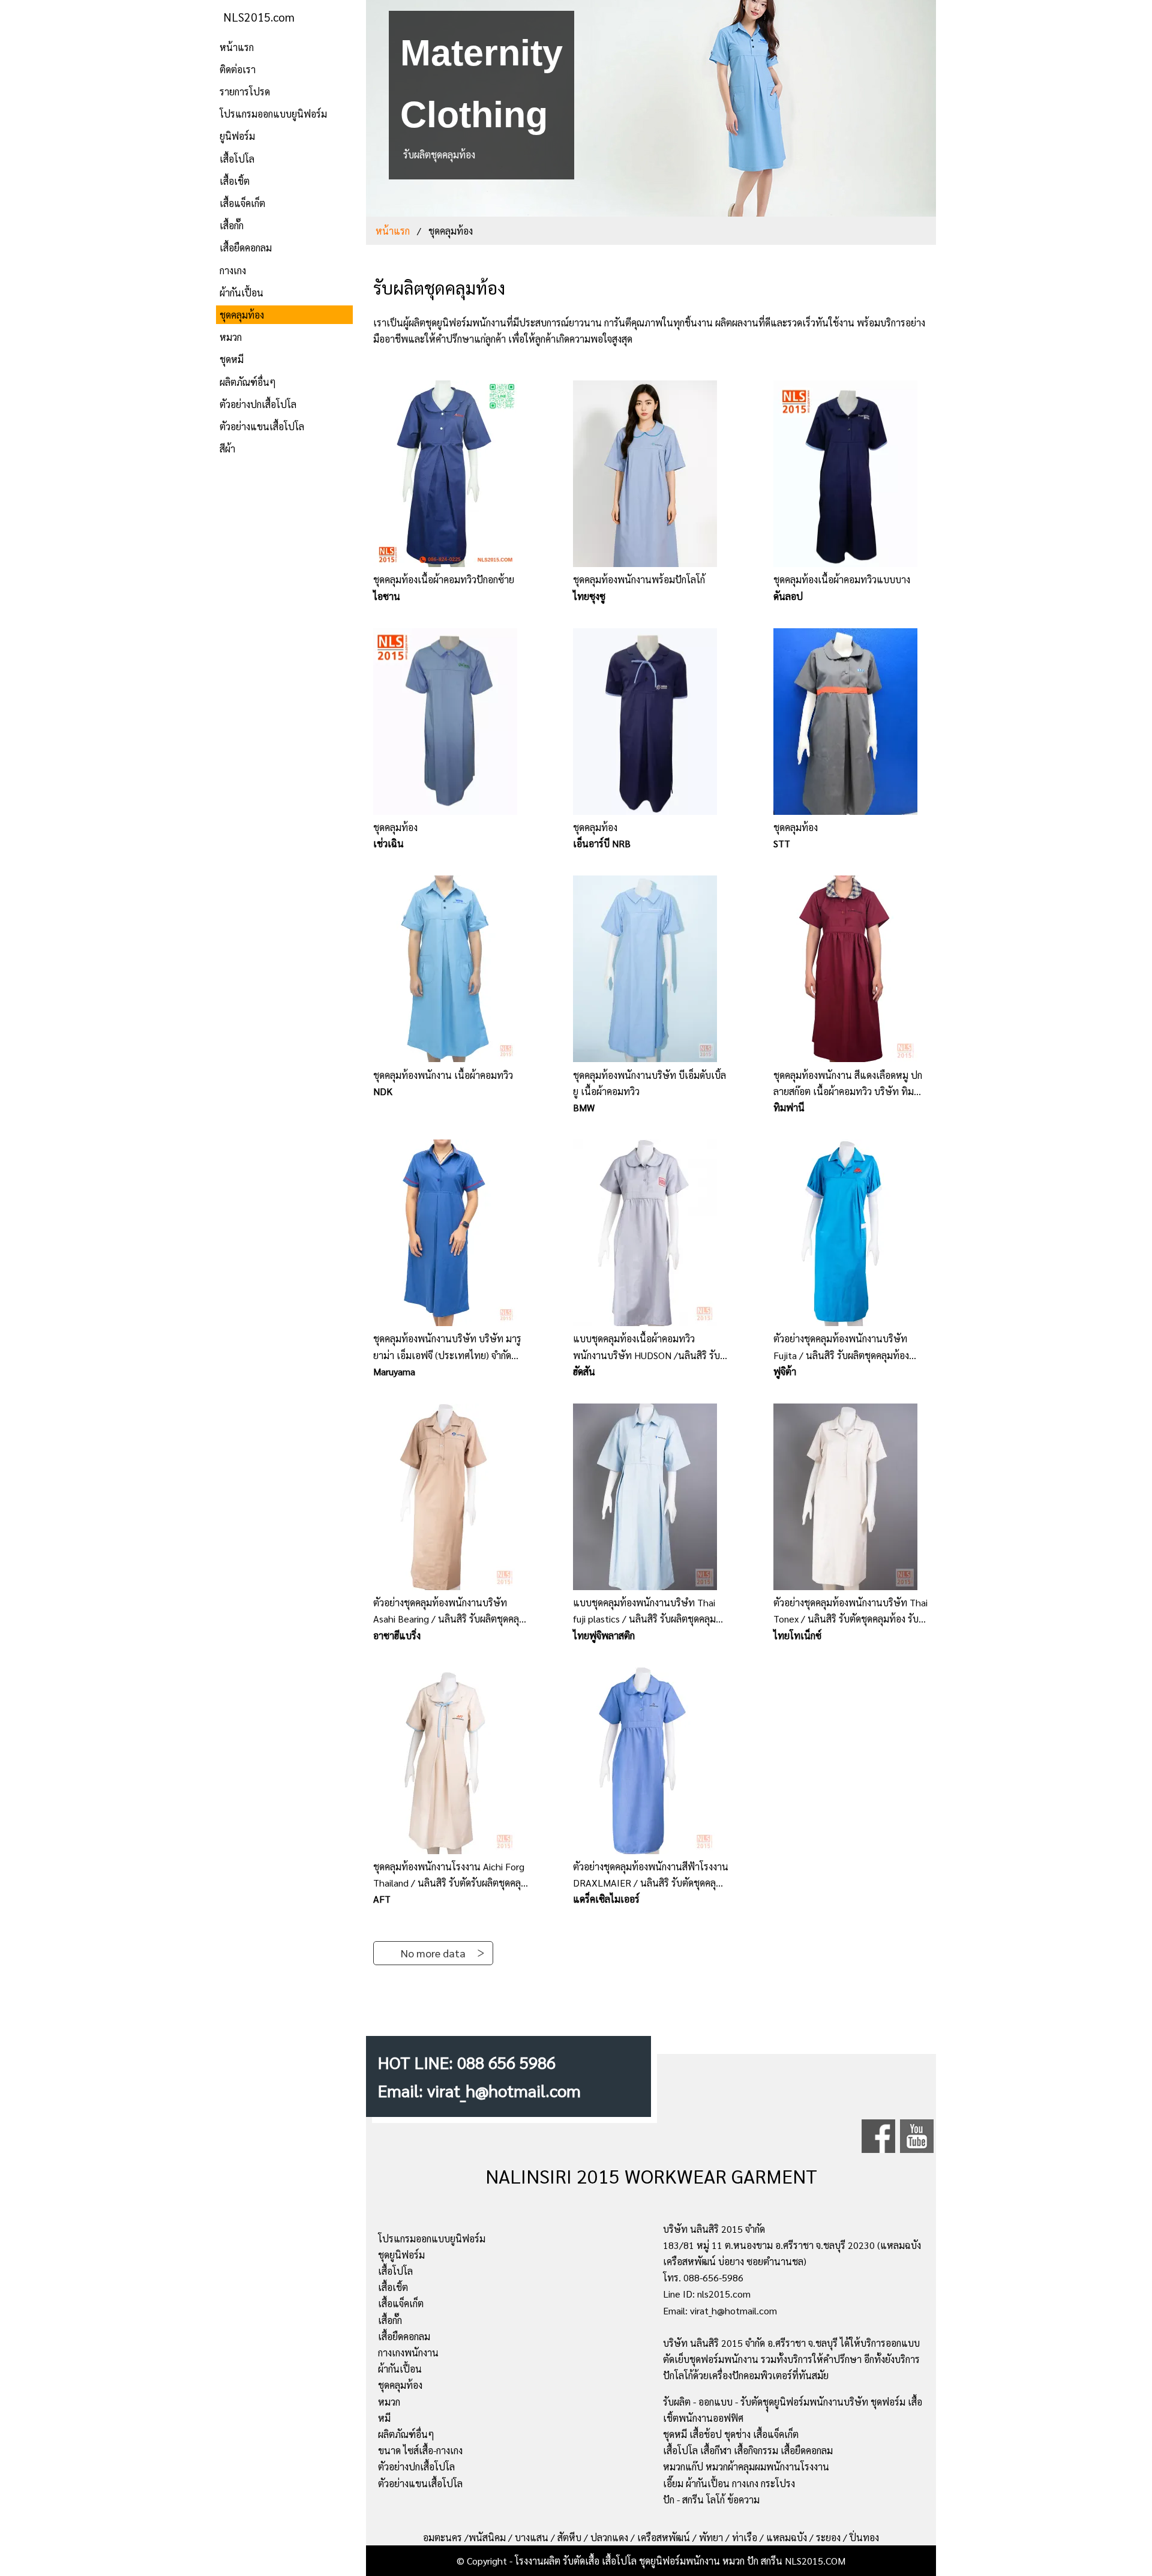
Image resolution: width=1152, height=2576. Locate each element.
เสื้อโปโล (237, 159)
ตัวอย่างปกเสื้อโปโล (258, 404)
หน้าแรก (237, 47)
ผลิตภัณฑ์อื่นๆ (248, 382)
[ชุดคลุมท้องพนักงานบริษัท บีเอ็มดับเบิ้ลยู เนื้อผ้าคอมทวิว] (651, 971)
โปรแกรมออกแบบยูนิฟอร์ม (273, 114)
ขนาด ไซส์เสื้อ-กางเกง (420, 2450)
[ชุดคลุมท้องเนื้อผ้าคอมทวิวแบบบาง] (851, 476)
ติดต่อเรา (238, 69)
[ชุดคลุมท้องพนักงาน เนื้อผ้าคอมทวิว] (451, 971)
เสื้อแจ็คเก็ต (242, 203)
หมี (384, 2418)
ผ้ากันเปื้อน (241, 293)
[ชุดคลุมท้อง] (451, 724)
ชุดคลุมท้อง (242, 315)
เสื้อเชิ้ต (235, 181)
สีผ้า (227, 449)
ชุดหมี (232, 359)
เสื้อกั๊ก (232, 225)
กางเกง (233, 270)
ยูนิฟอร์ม (237, 136)
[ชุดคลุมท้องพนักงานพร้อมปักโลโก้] (651, 476)
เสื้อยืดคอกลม (246, 248)
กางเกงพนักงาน (408, 2352)
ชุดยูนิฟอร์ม (401, 2255)
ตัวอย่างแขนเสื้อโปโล (262, 426)
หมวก (231, 337)
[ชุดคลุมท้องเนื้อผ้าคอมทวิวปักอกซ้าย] (451, 476)
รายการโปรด (245, 92)
